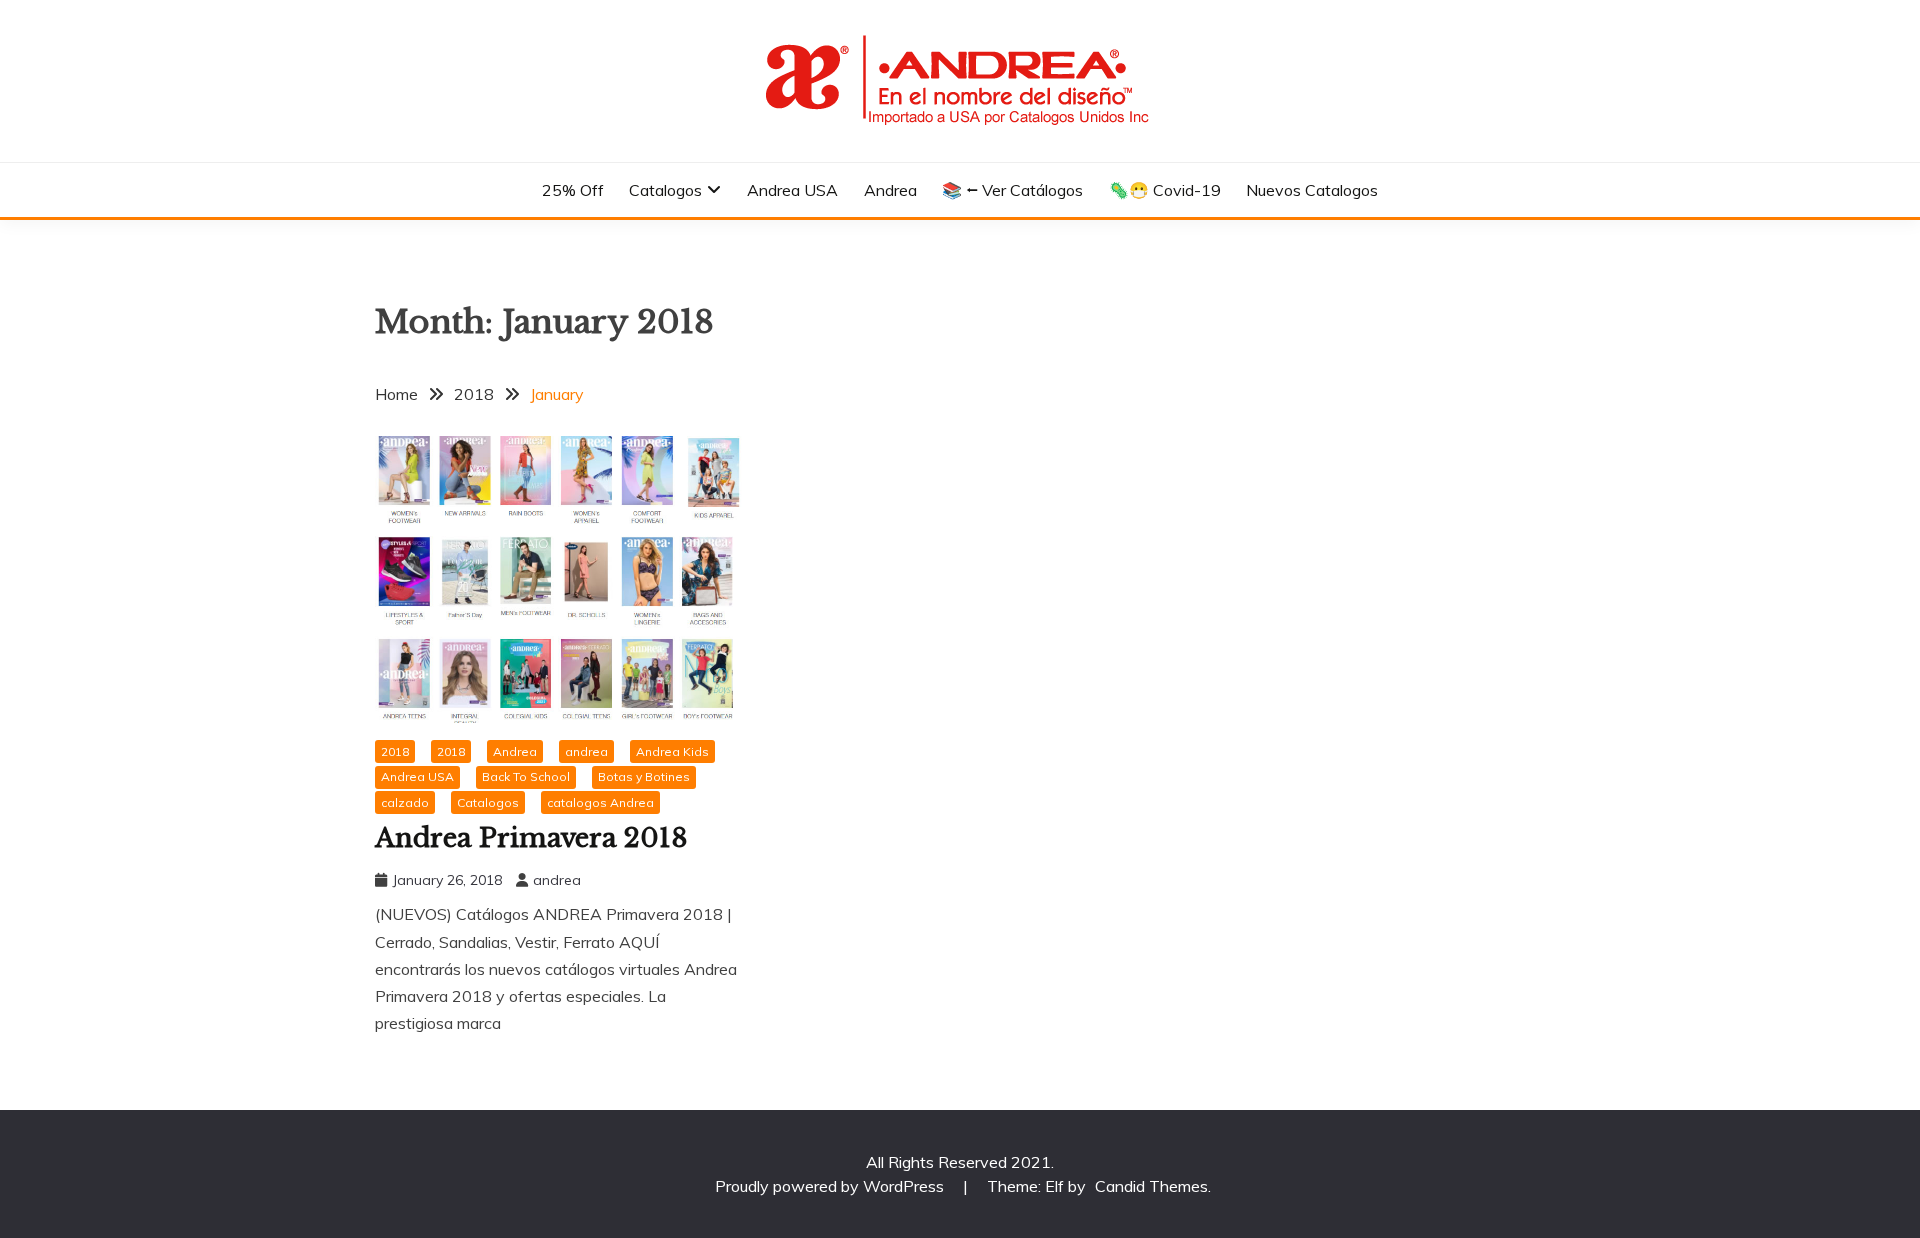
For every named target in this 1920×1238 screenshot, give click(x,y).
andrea (586, 751)
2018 (395, 751)
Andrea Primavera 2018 (531, 838)
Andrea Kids (672, 751)
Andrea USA (792, 190)
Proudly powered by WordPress (831, 1186)
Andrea (890, 190)
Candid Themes (1151, 1186)
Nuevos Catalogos (1312, 190)
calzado (405, 802)
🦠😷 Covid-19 (1165, 190)
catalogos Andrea (600, 802)
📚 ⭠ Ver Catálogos (1012, 190)
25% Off (573, 190)
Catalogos (665, 190)
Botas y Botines (644, 776)
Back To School (526, 776)
